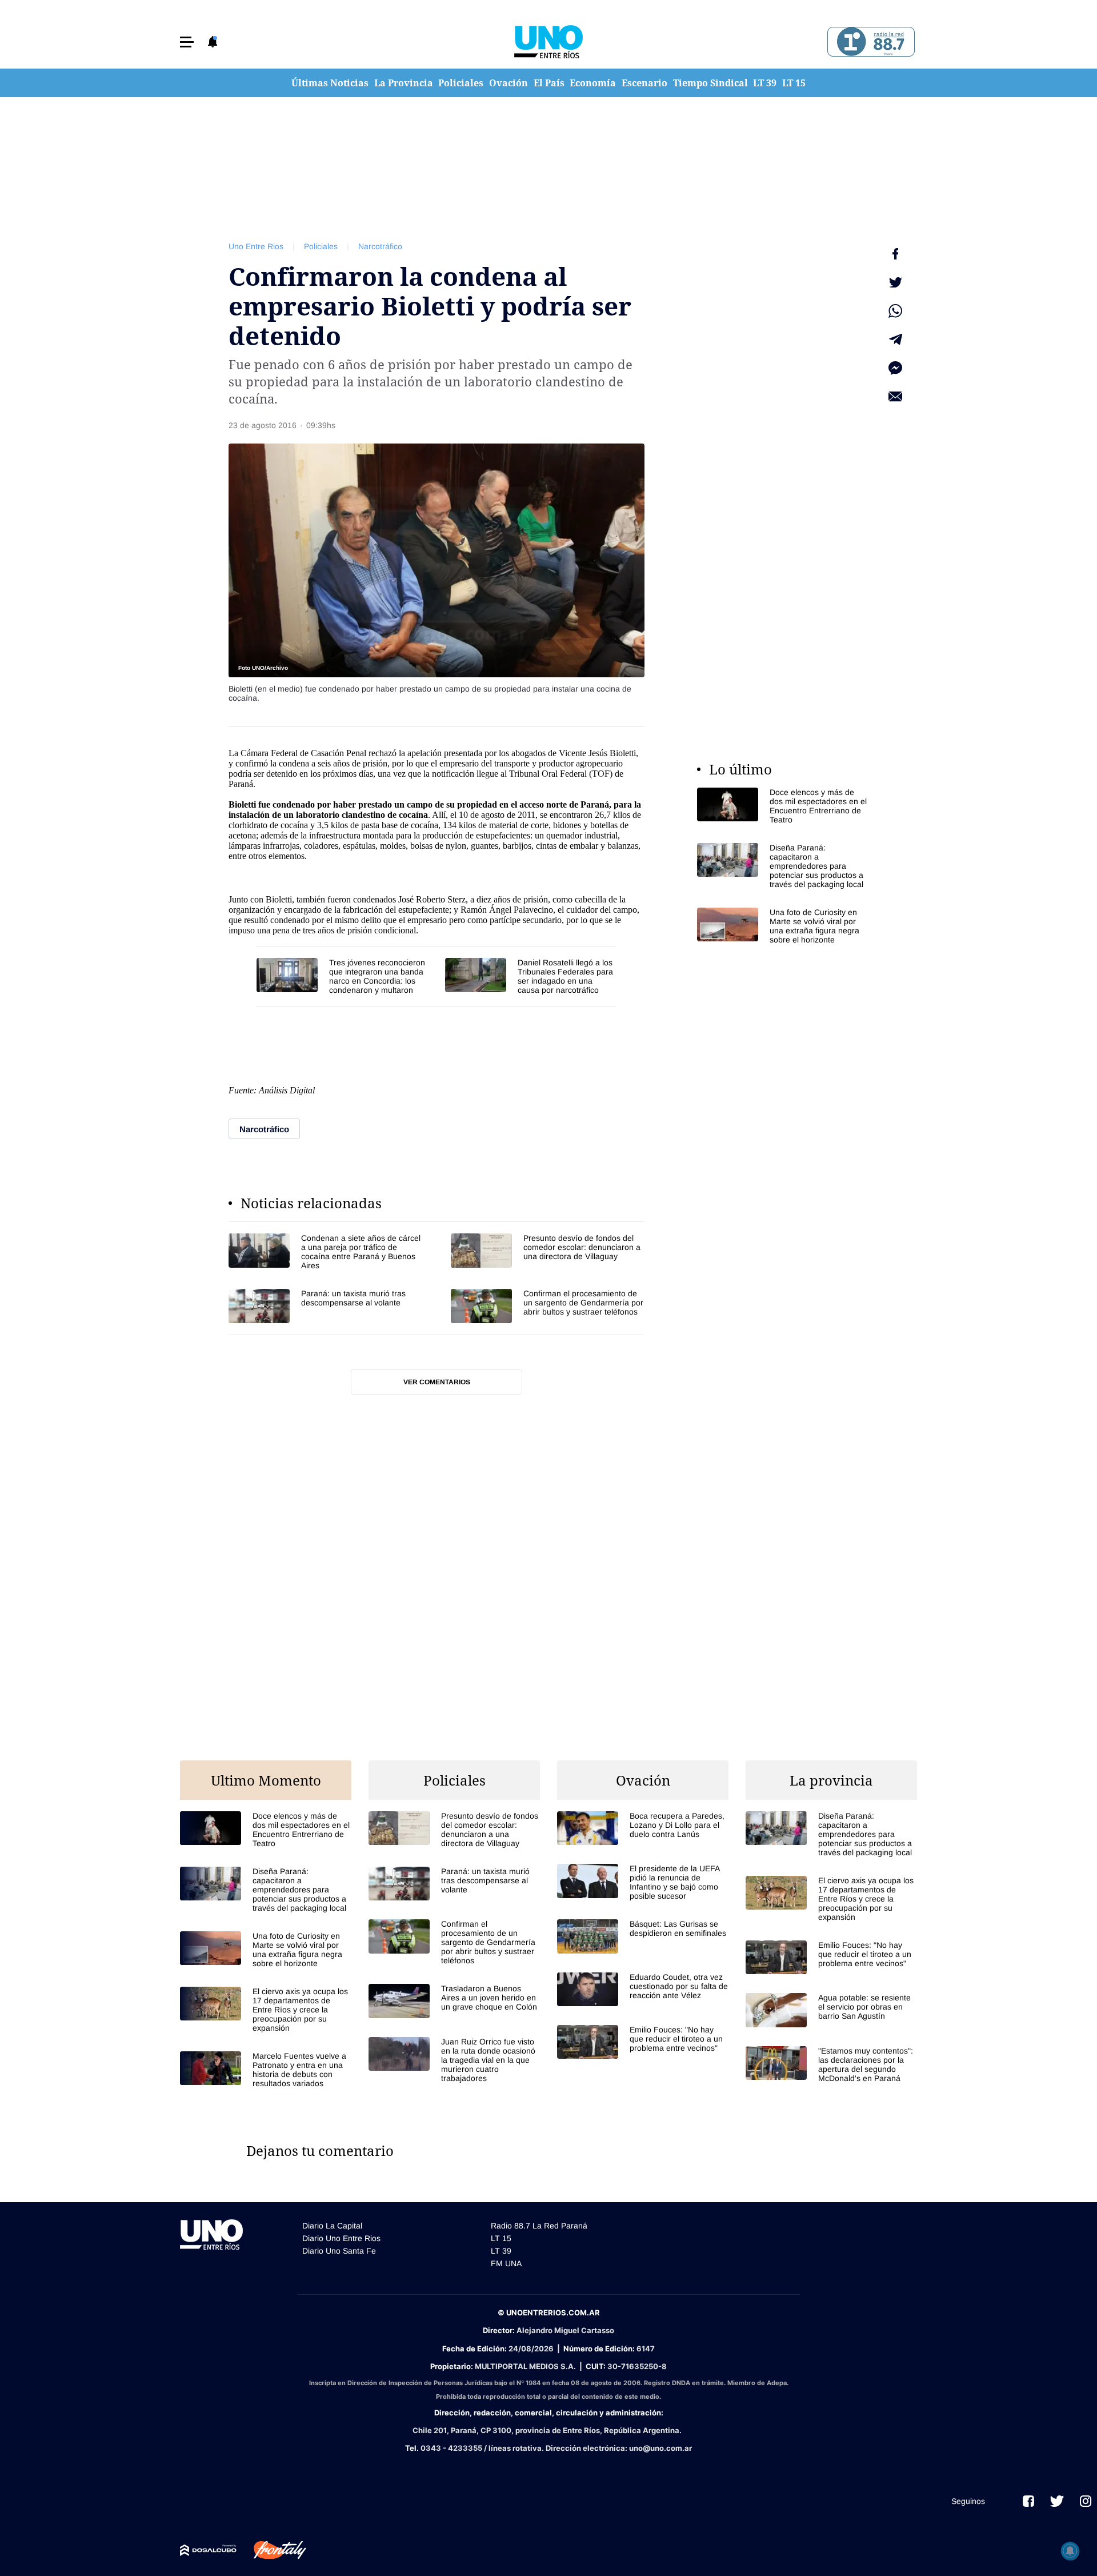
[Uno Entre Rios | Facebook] (1028, 2501)
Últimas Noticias (330, 83)
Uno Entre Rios (256, 246)
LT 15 (794, 83)
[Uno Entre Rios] (548, 42)
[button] (187, 42)
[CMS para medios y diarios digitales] (208, 2550)
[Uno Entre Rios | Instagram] (1086, 2501)
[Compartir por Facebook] (895, 254)
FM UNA (506, 2263)
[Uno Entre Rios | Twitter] (1057, 2501)
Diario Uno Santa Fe (339, 2251)
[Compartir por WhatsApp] (895, 311)
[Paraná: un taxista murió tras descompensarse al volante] (325, 1306)
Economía (593, 83)
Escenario (644, 83)
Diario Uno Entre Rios (341, 2238)
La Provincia (404, 83)
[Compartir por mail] (895, 397)
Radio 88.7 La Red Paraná (539, 2226)
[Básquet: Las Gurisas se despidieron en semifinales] (643, 1936)
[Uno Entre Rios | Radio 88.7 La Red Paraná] (869, 42)
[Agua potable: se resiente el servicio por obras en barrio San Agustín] (831, 2010)
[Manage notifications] (1070, 2551)
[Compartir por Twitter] (895, 282)
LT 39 (765, 83)
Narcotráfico (380, 246)
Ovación (509, 83)
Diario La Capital (332, 2226)
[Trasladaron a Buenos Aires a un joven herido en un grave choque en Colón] (454, 2001)
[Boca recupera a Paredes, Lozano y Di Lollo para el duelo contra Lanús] (643, 1828)
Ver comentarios (437, 1382)
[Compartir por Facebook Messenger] (895, 368)
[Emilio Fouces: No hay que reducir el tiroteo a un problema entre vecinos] (643, 2042)
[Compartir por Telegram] (895, 340)
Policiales (461, 83)
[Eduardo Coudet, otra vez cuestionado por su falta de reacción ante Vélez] (643, 1989)
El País (549, 83)
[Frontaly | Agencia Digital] (271, 2550)
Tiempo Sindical (710, 83)
